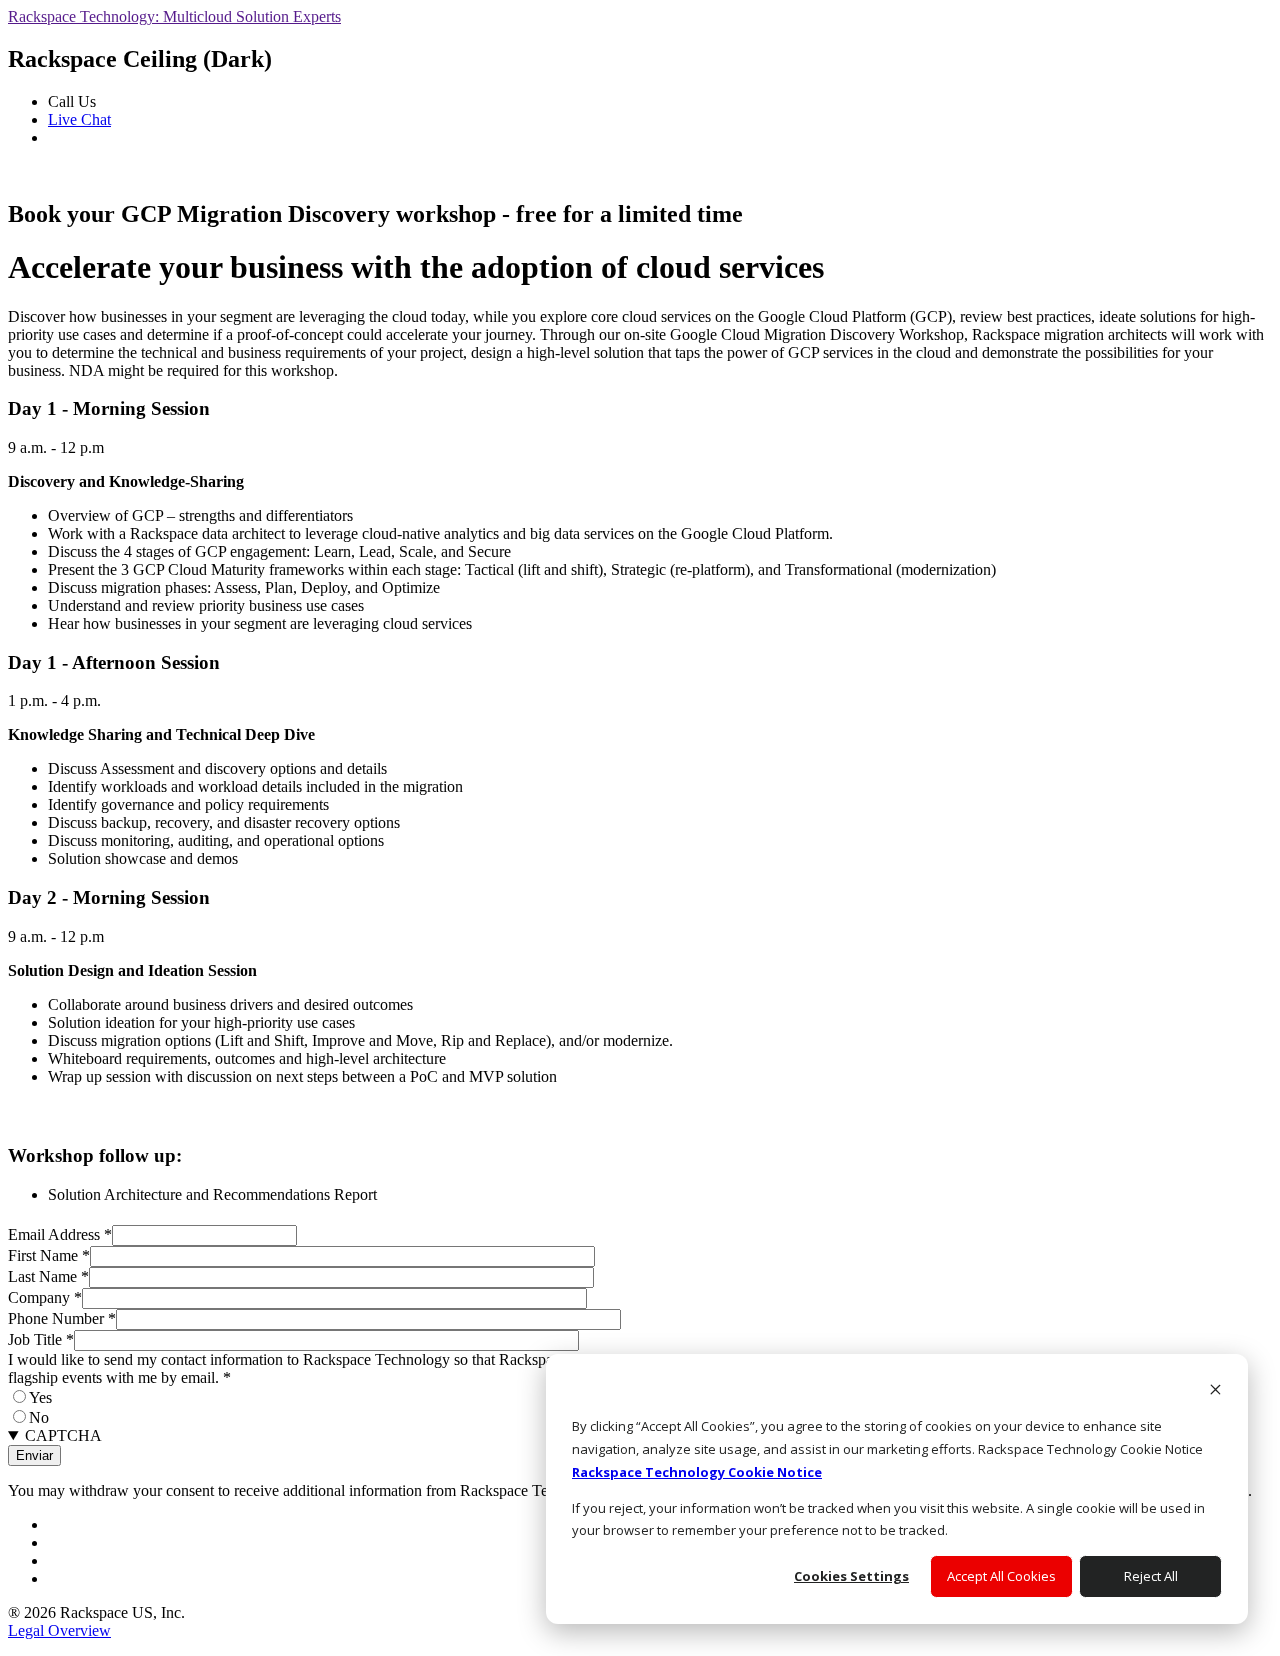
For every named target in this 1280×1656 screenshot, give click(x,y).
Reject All (1151, 1576)
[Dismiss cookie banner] (1215, 1391)
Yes (40, 1397)
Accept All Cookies (1001, 1576)
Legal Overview (59, 1630)
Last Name (48, 1276)
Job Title (41, 1339)
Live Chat (79, 119)
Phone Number (62, 1318)
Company (45, 1297)
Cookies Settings (851, 1576)
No (39, 1417)
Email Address (60, 1234)
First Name (49, 1255)
